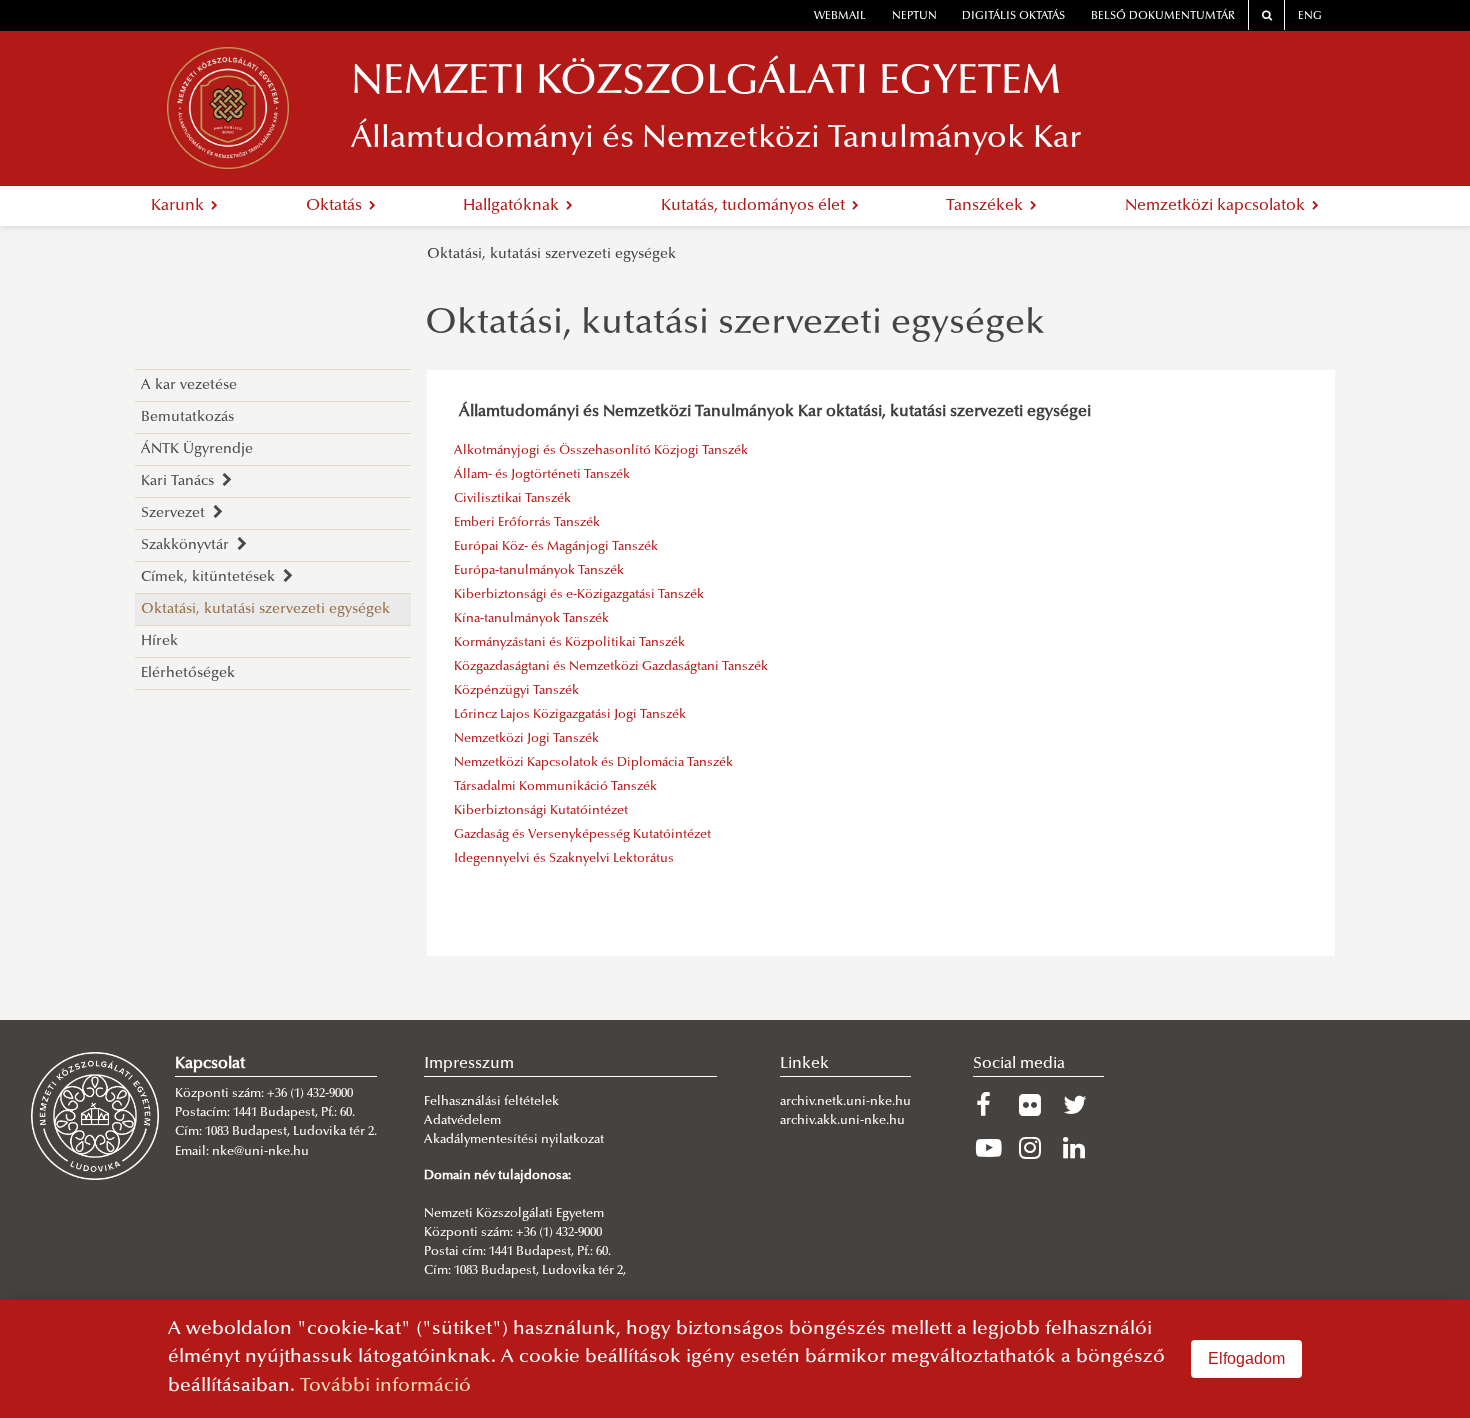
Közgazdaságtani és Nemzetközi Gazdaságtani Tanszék (611, 667)
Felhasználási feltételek (491, 1102)
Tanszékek (986, 206)
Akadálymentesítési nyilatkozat (514, 1140)
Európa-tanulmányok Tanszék (539, 571)
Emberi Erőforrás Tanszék (527, 523)
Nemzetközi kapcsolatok (1217, 206)
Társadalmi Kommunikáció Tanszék (555, 787)
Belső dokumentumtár (1163, 16)
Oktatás (336, 206)
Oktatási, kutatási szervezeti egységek (551, 254)
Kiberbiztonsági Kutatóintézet (541, 811)
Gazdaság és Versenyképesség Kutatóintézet (582, 835)
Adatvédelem (462, 1121)
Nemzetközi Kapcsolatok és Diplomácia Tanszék (593, 763)
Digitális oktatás (1013, 16)
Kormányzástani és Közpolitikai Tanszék (569, 643)
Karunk (179, 206)
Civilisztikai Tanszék (512, 499)
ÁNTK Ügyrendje (197, 449)
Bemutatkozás (187, 417)
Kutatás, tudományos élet (755, 206)
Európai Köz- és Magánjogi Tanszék (556, 547)
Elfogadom (1246, 1358)
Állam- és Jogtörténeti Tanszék (542, 475)
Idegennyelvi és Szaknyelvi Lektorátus (564, 859)
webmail (840, 16)
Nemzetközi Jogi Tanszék (526, 739)
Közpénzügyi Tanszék (516, 691)
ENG (1310, 16)
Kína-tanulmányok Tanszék (531, 619)
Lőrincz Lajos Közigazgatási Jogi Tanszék (570, 715)
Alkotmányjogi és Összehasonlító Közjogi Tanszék (601, 451)
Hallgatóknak (513, 206)
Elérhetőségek (188, 673)
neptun (914, 16)
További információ (385, 1386)
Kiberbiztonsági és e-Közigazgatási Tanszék (579, 595)
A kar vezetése (189, 385)
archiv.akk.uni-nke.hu (842, 1121)
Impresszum (469, 1064)
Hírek (159, 641)
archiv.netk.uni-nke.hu (845, 1102)
